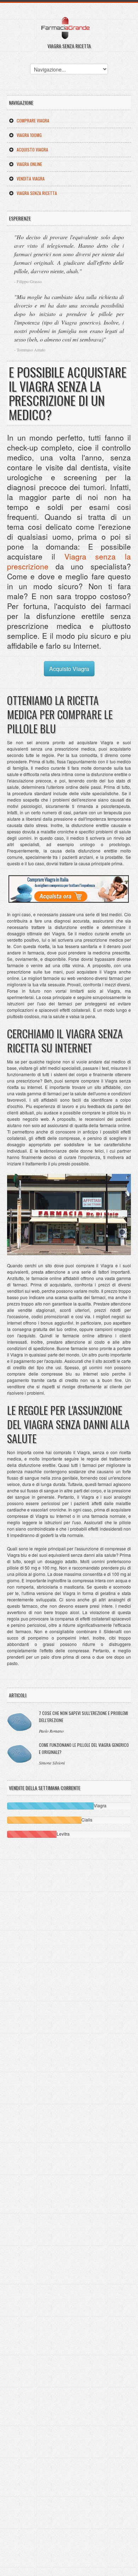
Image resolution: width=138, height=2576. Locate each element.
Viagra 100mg (29, 135)
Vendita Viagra (31, 179)
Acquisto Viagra (32, 150)
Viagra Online (29, 164)
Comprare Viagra (33, 121)
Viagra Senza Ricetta (37, 193)
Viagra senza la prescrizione (69, 561)
